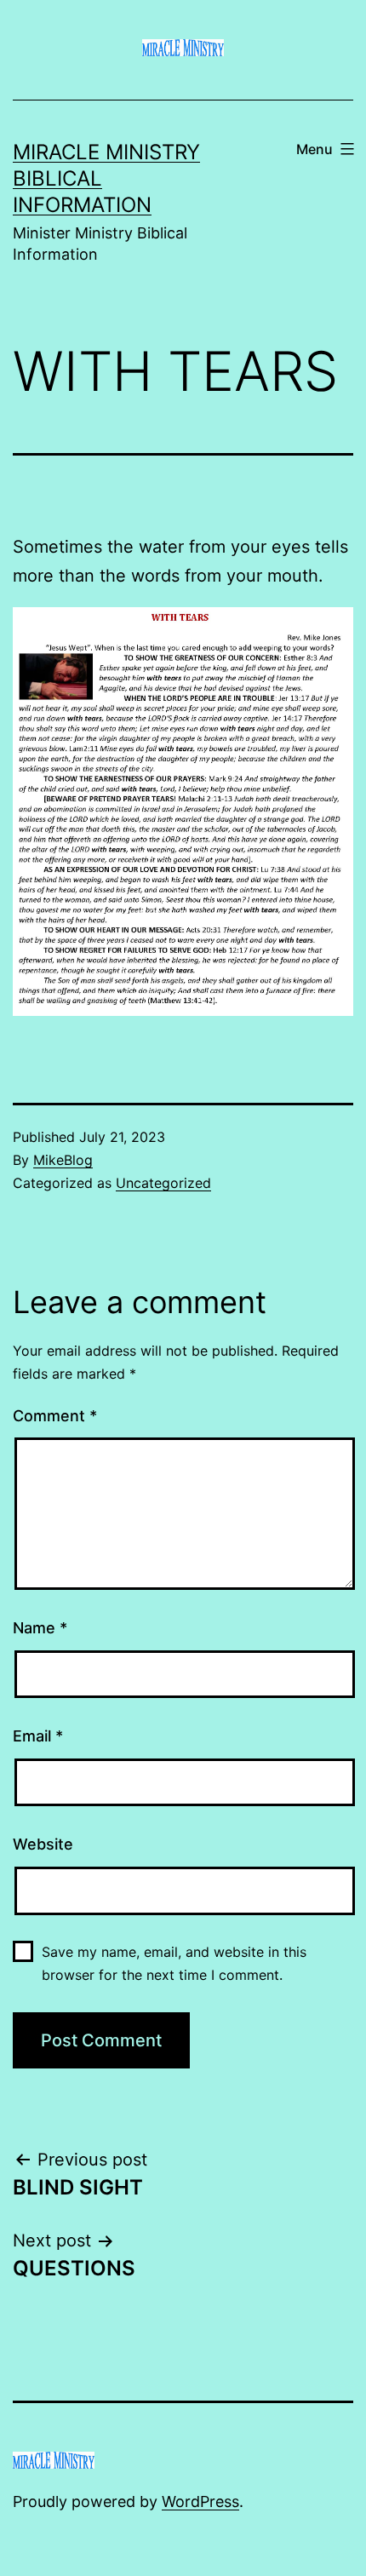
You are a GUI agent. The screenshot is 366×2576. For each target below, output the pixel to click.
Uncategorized (163, 1183)
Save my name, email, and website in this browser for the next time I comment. (174, 1963)
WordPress (200, 2501)
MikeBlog (63, 1160)
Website (43, 1844)
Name (40, 1628)
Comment (55, 1416)
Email (38, 1736)
